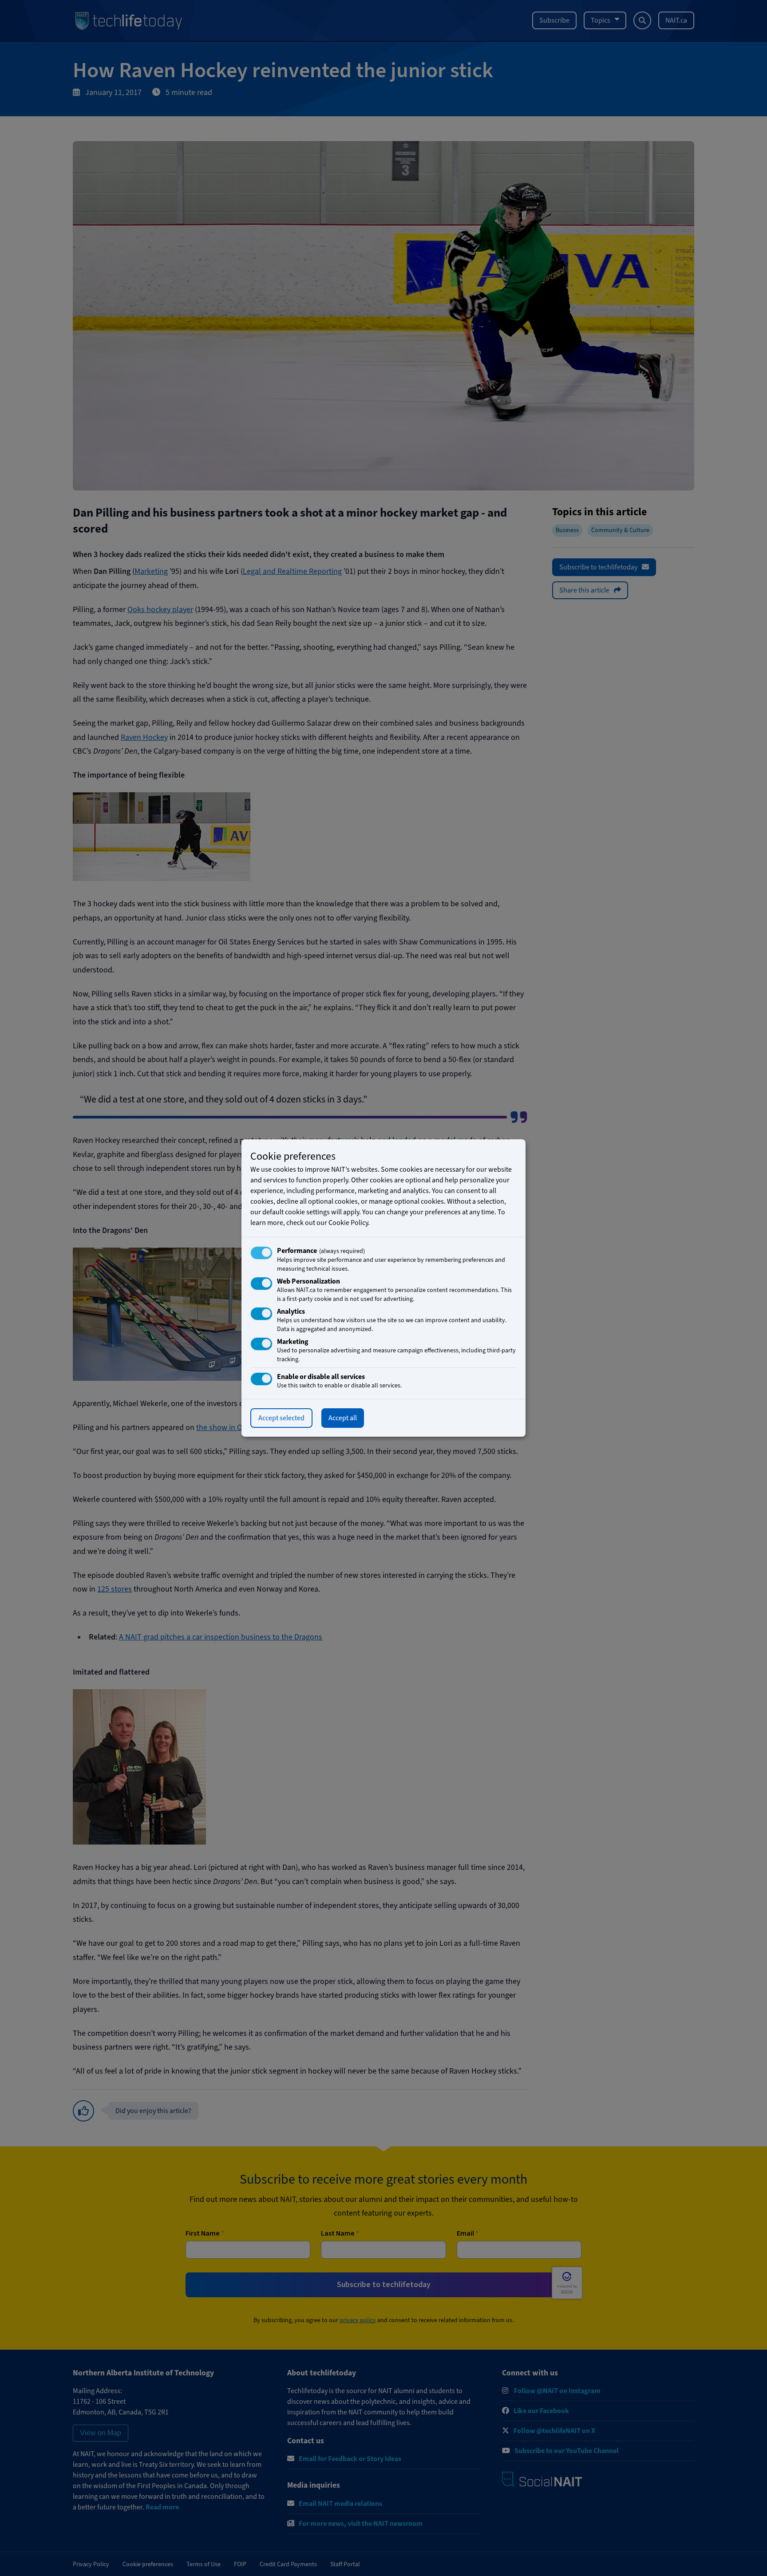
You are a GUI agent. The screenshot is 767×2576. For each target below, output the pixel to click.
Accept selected (281, 1418)
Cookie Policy (348, 1223)
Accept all (343, 1418)
